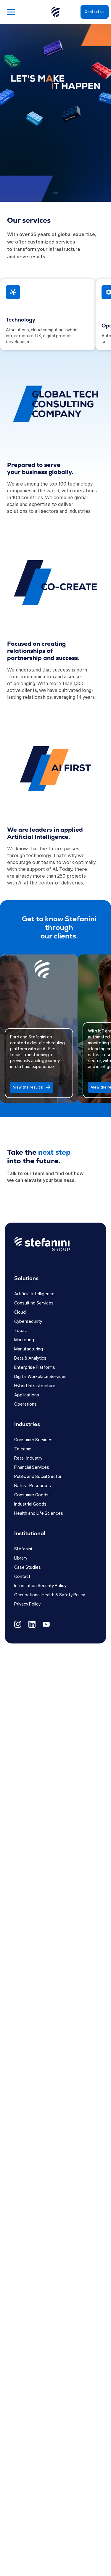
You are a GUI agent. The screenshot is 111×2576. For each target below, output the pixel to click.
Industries (27, 1424)
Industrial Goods (30, 1504)
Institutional (30, 1533)
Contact (22, 1576)
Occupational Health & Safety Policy (50, 1595)
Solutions (26, 1278)
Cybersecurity (28, 1321)
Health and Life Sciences (39, 1513)
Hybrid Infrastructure (35, 1385)
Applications (27, 1395)
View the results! (45, 1087)
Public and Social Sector (38, 1476)
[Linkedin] (32, 1626)
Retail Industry (28, 1458)
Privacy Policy (27, 1604)
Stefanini (23, 1549)
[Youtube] (46, 1626)
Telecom (23, 1449)
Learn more (21, 175)
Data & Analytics (30, 1358)
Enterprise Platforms (35, 1367)
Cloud (20, 1312)
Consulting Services (34, 1303)
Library (21, 1558)
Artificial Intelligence (34, 1293)
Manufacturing (29, 1349)
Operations (25, 1404)
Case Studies (28, 1567)
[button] (38, 190)
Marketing (24, 1339)
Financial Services (32, 1467)
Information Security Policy (40, 1585)
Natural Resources (33, 1485)
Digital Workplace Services (40, 1376)
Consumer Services (33, 1439)
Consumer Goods (31, 1495)
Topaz (21, 1330)
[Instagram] (18, 1626)
